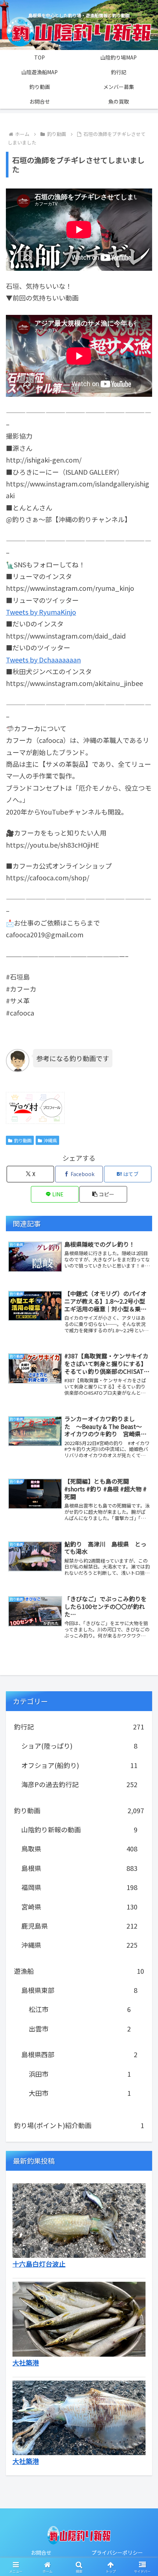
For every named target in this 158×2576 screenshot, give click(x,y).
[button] (103, 1194)
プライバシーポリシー (117, 2552)
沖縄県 (50, 1140)
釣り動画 (23, 1140)
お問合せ (41, 2552)
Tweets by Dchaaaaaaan (43, 660)
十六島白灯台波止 (39, 2264)
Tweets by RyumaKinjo (41, 612)
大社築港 (26, 2363)
